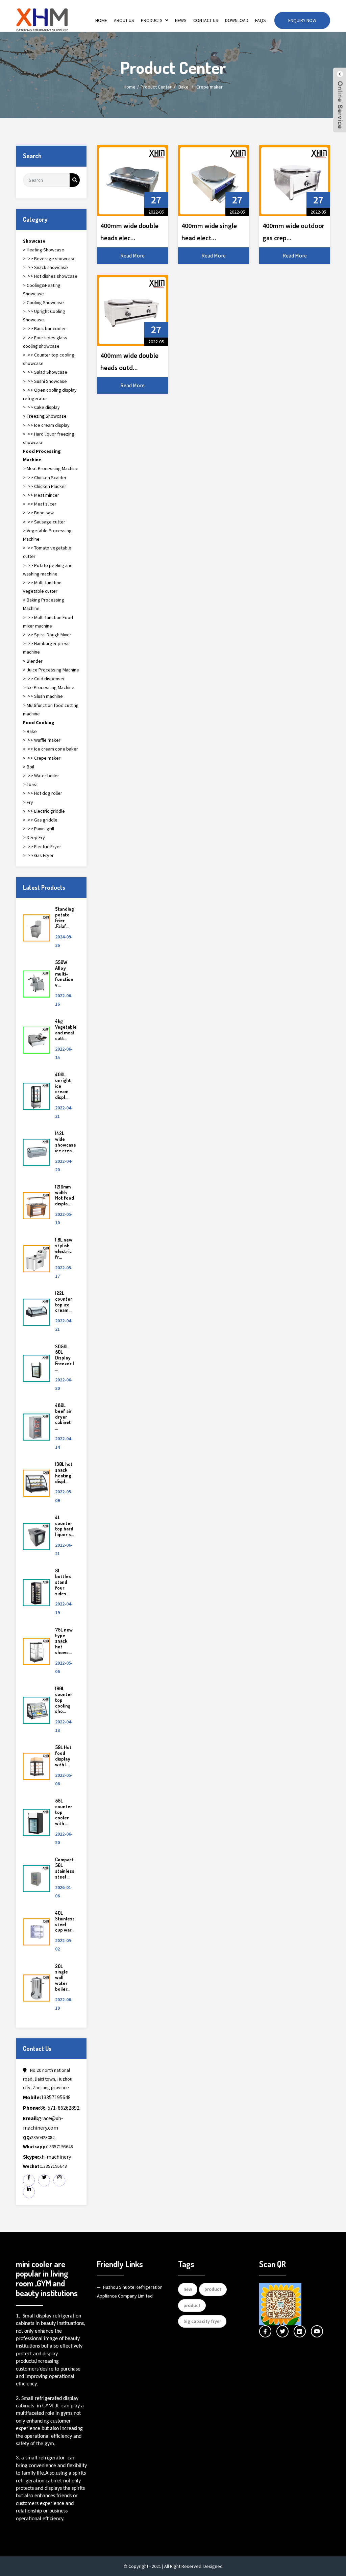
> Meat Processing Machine (51, 468)
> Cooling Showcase (43, 302)
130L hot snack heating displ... (64, 1473)
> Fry (28, 802)
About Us (124, 20)
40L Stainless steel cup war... (65, 1921)
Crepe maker (209, 87)
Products (152, 20)
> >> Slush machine (43, 696)
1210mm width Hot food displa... (65, 1195)
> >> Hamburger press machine (46, 648)
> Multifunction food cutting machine (51, 709)
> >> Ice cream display (46, 425)
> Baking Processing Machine (44, 604)
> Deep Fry (34, 837)
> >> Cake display (41, 407)
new (188, 2289)
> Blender (33, 661)
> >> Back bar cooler (44, 328)
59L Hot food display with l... (63, 1756)
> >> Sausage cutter (44, 522)
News (181, 20)
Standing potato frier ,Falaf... (65, 917)
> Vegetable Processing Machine (47, 535)
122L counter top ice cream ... (64, 1302)
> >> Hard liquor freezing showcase (49, 438)
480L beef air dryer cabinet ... (63, 1417)
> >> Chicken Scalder (45, 477)
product (213, 2289)
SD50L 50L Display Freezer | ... (65, 1358)
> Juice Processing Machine (51, 670)
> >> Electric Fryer (42, 847)
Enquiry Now (302, 20)
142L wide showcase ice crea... (66, 1142)
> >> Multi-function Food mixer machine (48, 622)
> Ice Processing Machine (49, 687)
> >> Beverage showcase (49, 259)
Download (237, 20)
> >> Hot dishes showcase (50, 276)
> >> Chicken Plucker (45, 486)
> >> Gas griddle (40, 820)
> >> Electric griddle (44, 811)
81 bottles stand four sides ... (63, 1582)
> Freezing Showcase (45, 416)
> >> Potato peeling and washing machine (48, 570)
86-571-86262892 (51, 2108)
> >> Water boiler (41, 776)
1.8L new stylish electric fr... (64, 1248)
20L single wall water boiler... (63, 1978)
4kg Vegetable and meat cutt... (66, 1029)
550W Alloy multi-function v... (64, 974)
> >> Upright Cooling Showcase (44, 315)
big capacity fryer (202, 2321)
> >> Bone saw (38, 513)
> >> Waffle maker (42, 740)
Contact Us (206, 20)
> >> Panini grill (39, 829)
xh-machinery (47, 2157)
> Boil (29, 767)
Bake (183, 87)
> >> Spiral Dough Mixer (47, 635)
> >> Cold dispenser (44, 679)
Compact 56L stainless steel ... (65, 1868)
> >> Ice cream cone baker (51, 749)
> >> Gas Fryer (38, 855)
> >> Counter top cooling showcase (49, 359)
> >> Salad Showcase (45, 372)
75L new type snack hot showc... (64, 1641)
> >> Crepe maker (42, 758)
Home (101, 20)
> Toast (30, 784)
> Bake (30, 731)
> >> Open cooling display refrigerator (50, 394)
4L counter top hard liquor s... (65, 1526)
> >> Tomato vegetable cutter (47, 552)
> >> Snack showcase (45, 267)
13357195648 (47, 2097)
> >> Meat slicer (40, 504)
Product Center (156, 87)
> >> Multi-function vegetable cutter (42, 587)
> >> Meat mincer (41, 495)
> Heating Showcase (44, 250)
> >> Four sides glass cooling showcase (45, 342)
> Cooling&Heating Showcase (42, 289)
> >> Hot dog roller (43, 793)
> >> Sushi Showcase (45, 381)
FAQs (261, 20)
